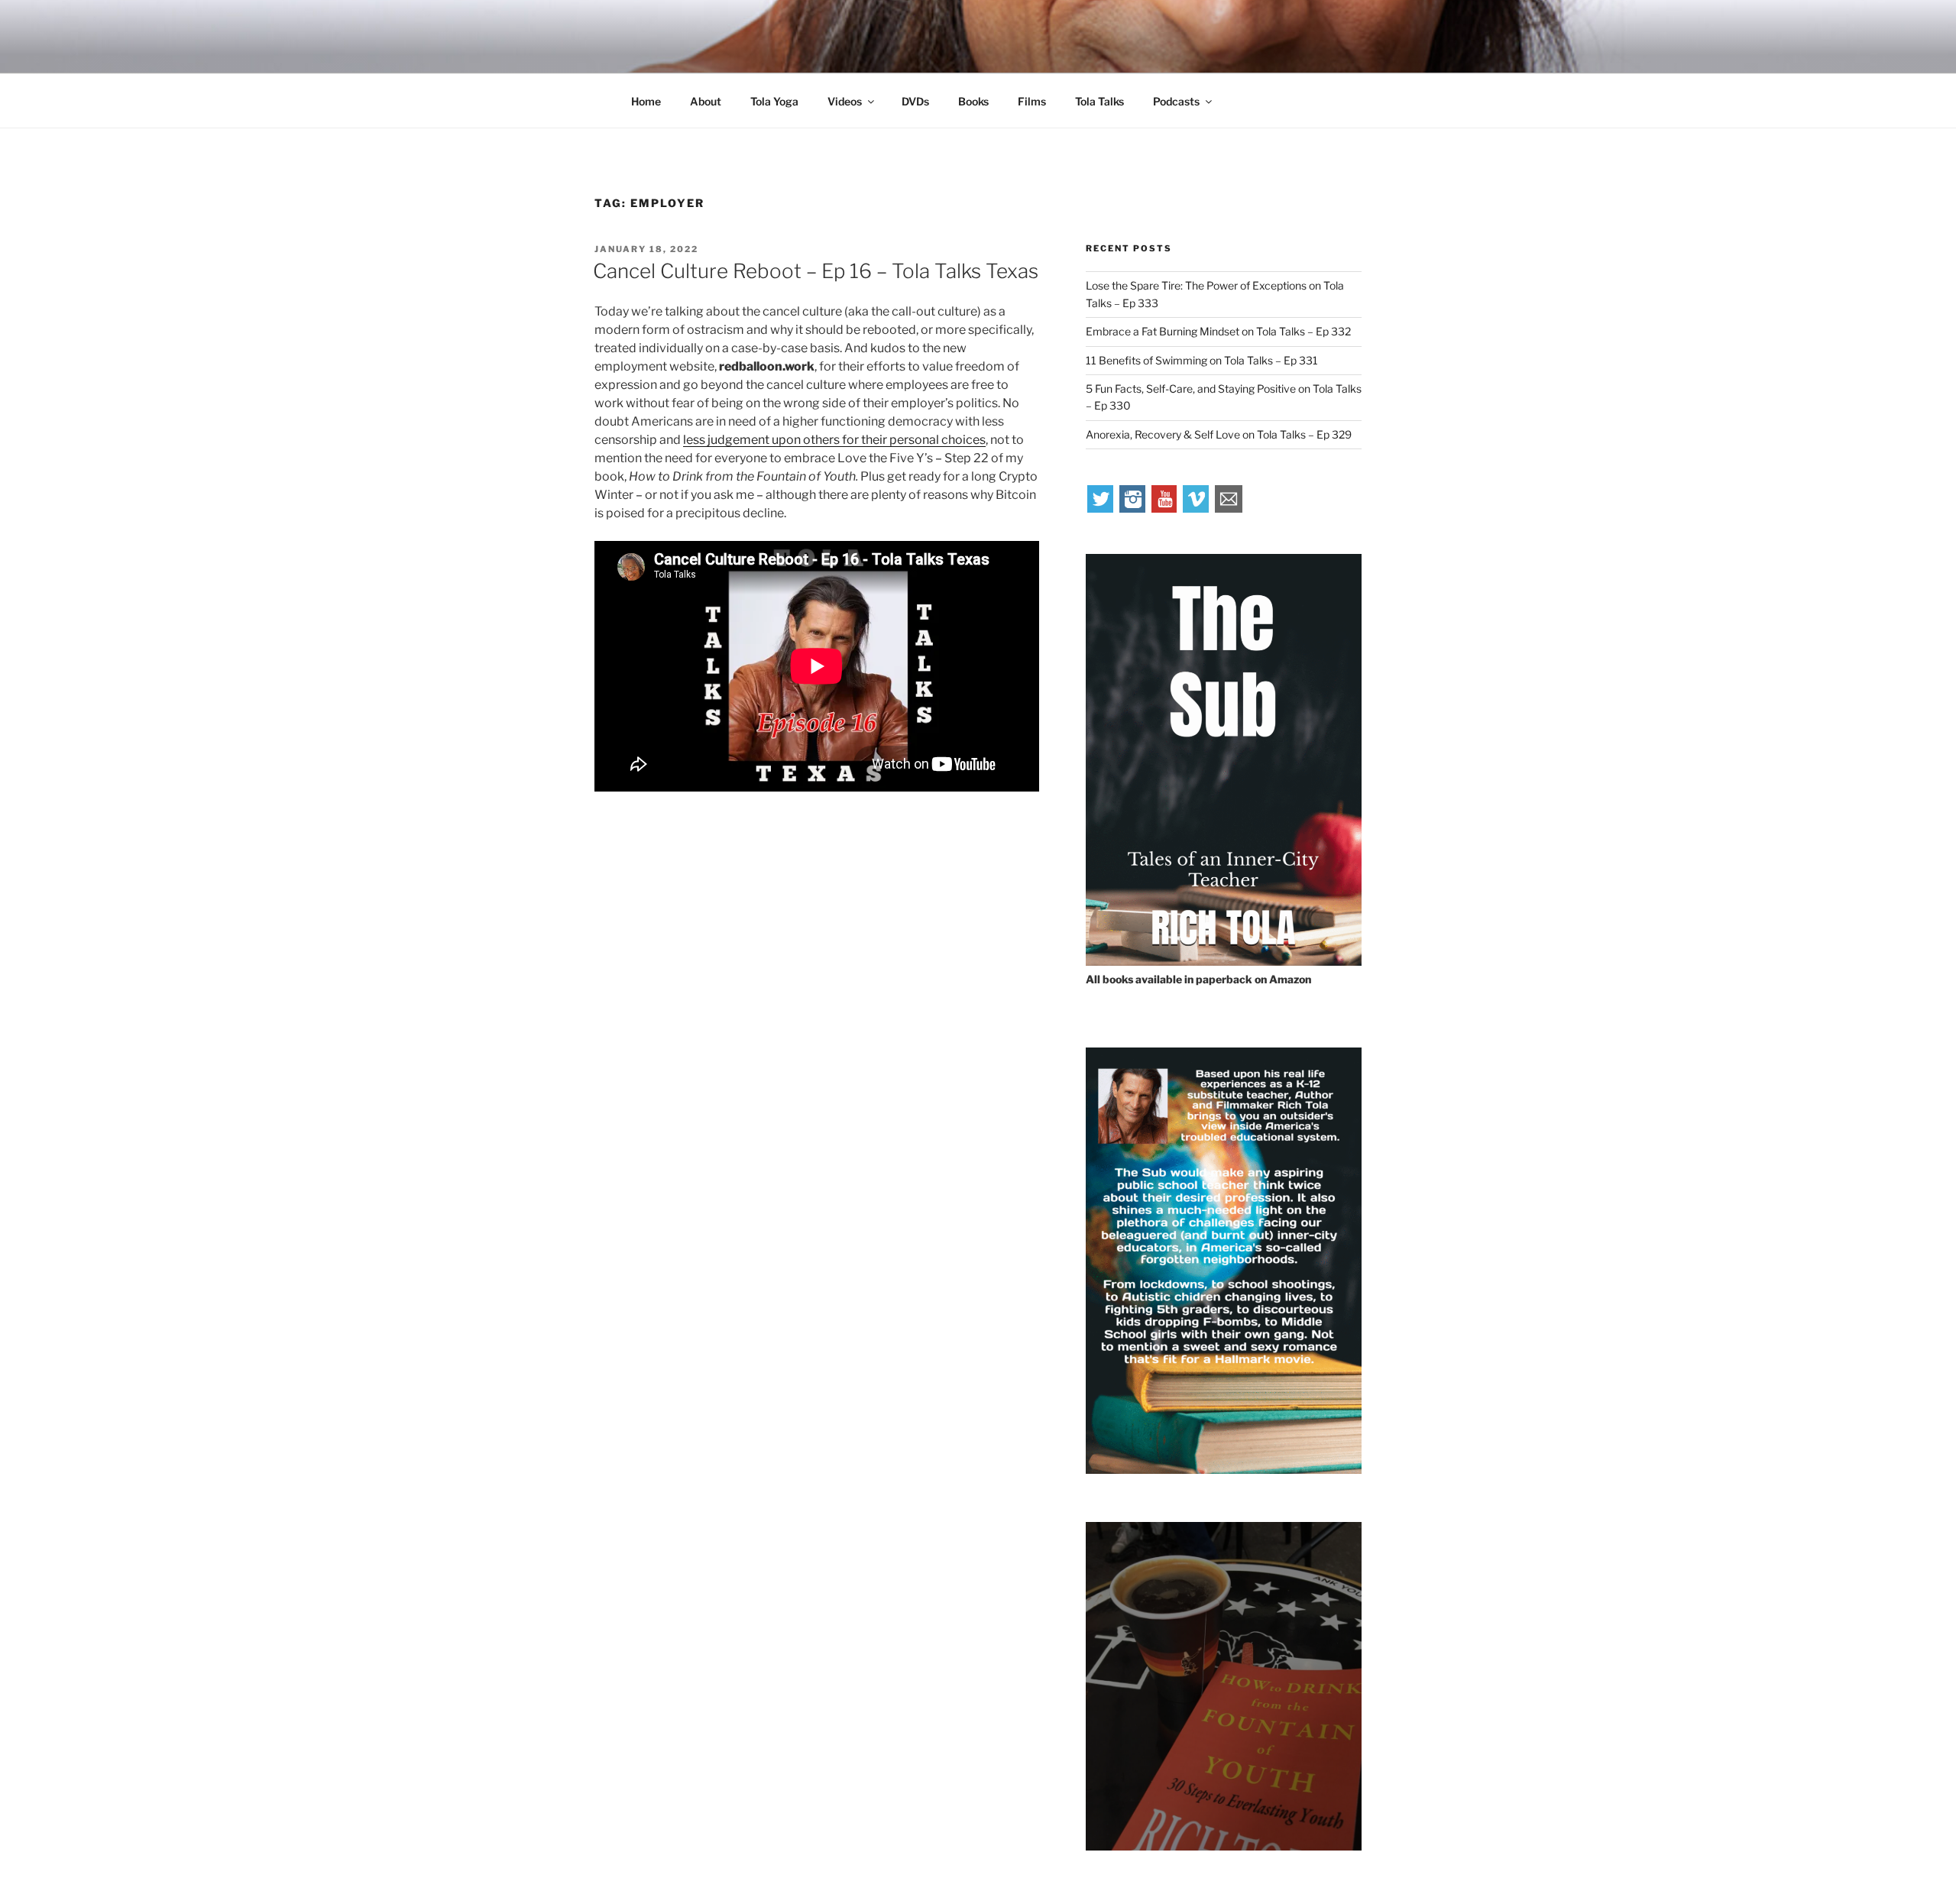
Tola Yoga (774, 101)
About (706, 101)
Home (646, 101)
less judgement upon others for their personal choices (834, 440)
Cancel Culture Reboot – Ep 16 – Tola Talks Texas (816, 271)
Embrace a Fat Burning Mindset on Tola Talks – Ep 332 (1218, 331)
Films (1032, 101)
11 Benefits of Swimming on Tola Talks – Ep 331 (1202, 360)
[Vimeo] (1197, 508)
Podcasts (1176, 101)
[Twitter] (1101, 508)
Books (973, 101)
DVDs (915, 101)
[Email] (1229, 508)
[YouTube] (1165, 508)
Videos (845, 101)
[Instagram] (1133, 508)
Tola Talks (1099, 101)
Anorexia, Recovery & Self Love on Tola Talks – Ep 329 (1219, 434)
